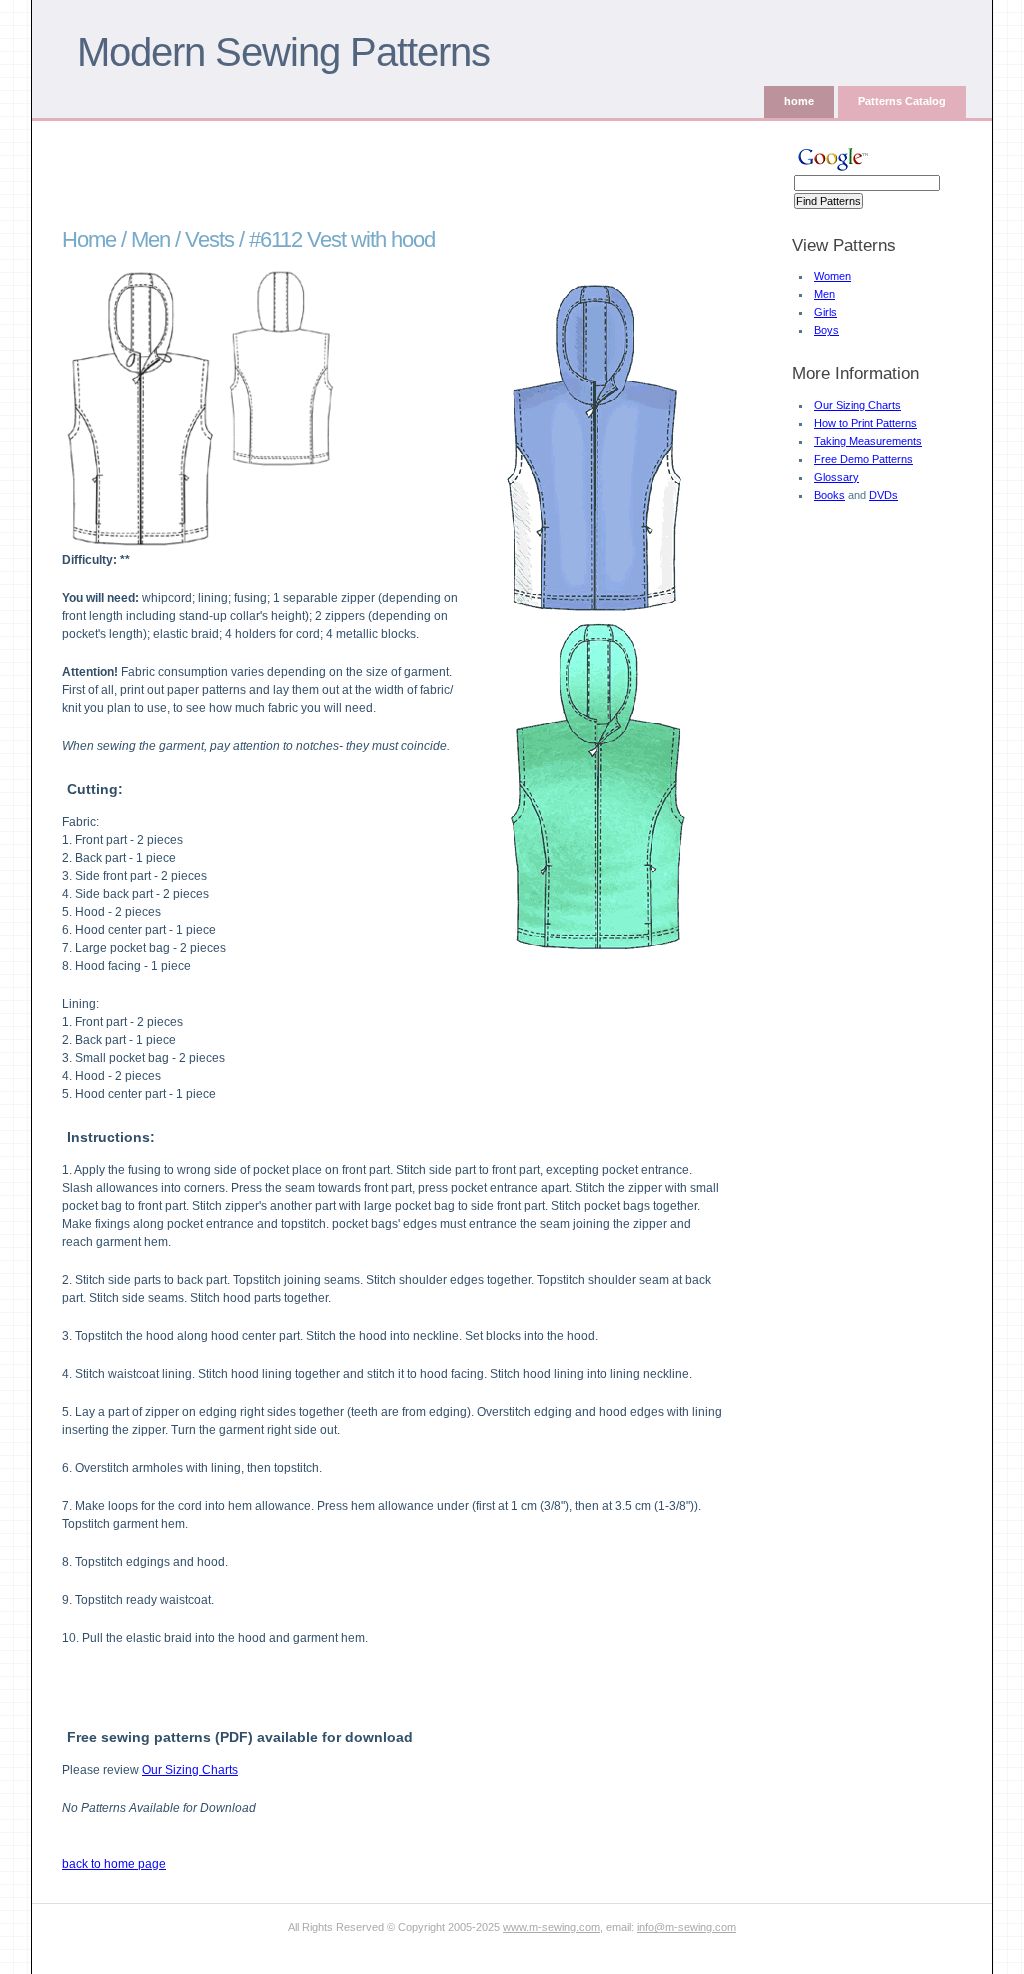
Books (829, 495)
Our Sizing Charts (857, 405)
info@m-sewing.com (686, 1927)
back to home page (114, 1864)
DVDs (883, 495)
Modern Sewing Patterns (283, 52)
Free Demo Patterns (863, 459)
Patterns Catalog (902, 101)
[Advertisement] (401, 171)
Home (89, 239)
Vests (209, 239)
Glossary (836, 477)
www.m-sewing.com (551, 1927)
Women (832, 276)
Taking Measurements (868, 441)
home (799, 101)
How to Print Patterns (865, 423)
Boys (826, 330)
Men (824, 294)
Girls (825, 312)
